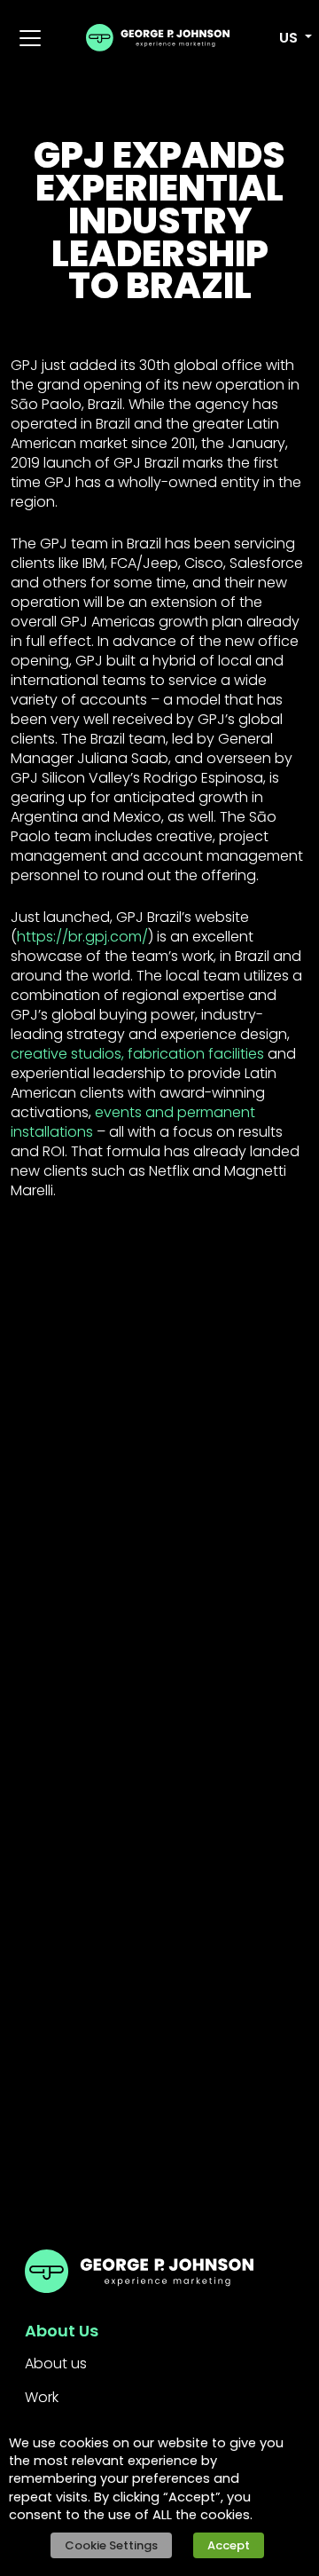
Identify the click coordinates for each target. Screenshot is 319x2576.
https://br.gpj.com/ (82, 937)
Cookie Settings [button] (111, 2545)
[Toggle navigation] (30, 38)
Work (42, 2397)
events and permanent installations (133, 1122)
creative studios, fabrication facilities (137, 1054)
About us (56, 2363)
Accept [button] (229, 2545)
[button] (285, 38)
